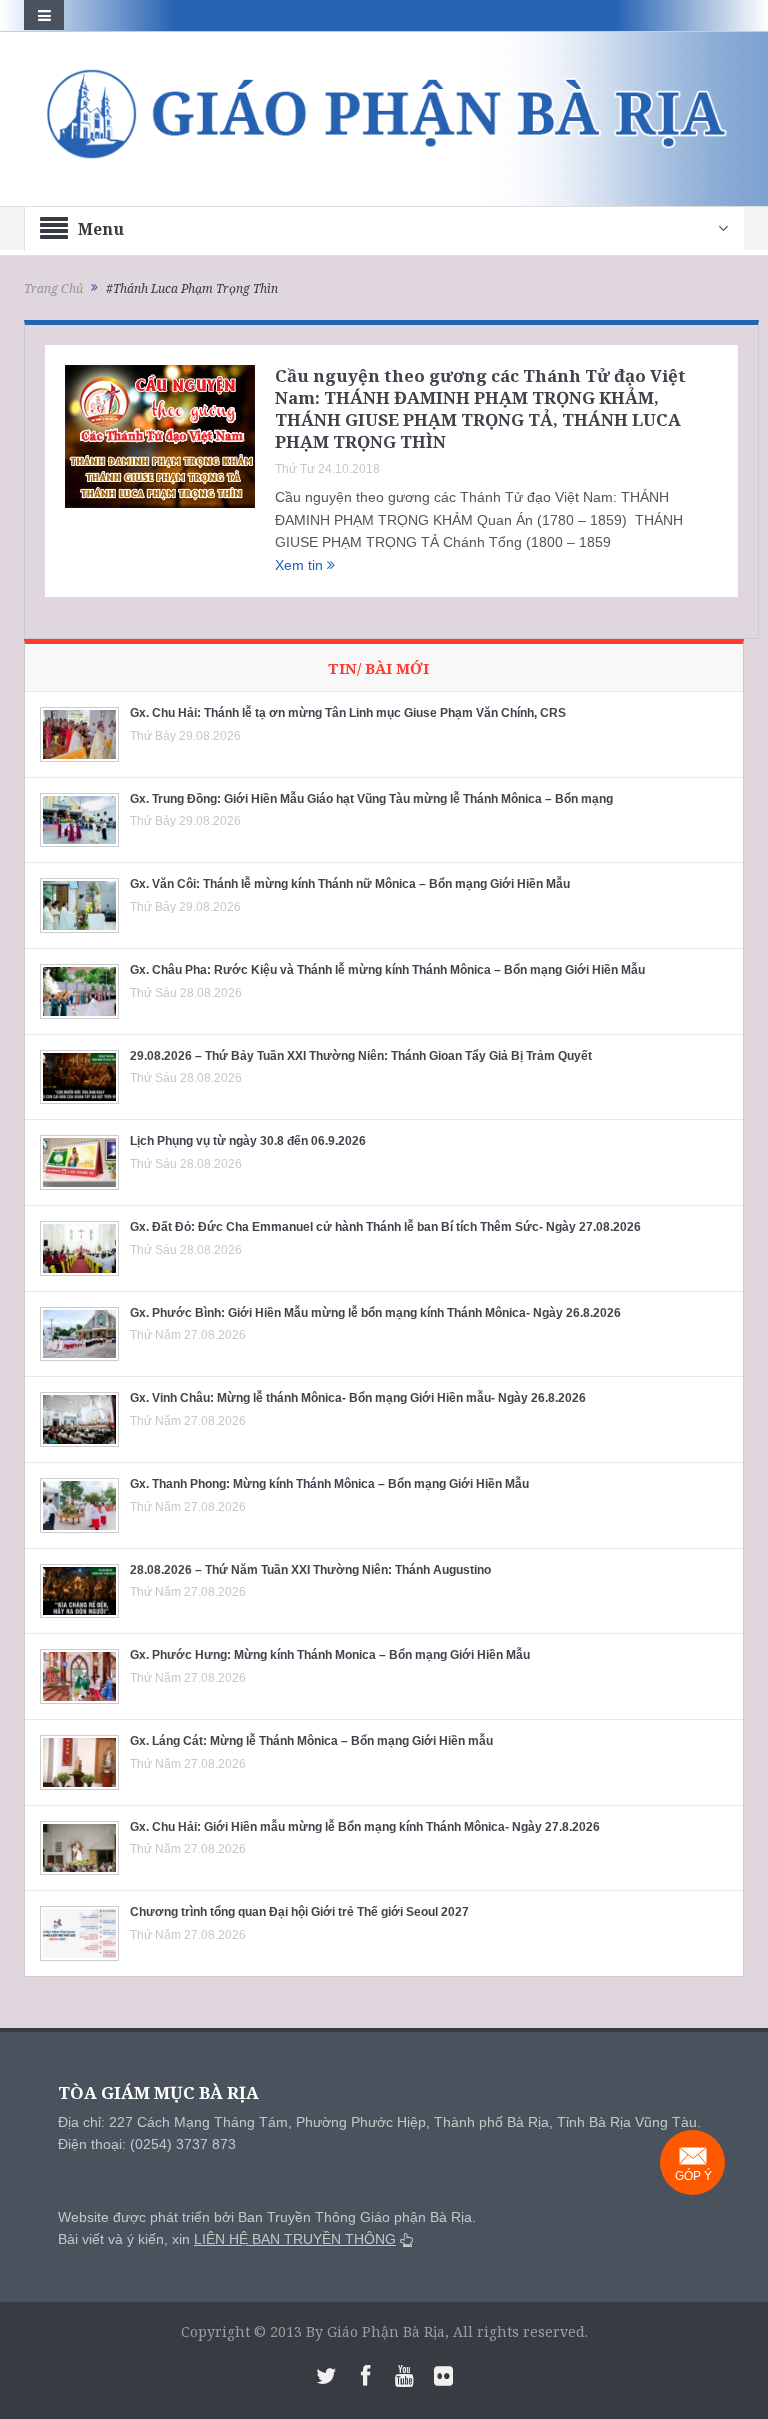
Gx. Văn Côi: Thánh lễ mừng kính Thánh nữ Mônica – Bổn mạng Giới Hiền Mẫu (350, 884)
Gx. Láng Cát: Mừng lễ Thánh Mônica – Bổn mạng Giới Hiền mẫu (311, 1741)
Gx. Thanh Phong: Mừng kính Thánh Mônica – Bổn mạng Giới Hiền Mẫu (329, 1484)
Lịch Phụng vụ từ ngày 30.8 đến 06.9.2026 (248, 1141)
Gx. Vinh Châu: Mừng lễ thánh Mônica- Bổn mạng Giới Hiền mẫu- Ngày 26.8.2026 (358, 1398)
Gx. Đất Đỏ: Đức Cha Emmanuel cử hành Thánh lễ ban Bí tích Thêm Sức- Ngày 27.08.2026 (385, 1227)
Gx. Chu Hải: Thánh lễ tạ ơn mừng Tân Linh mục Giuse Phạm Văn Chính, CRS (348, 713)
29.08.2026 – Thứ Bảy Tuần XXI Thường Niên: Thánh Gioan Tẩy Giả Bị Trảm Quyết (361, 1056)
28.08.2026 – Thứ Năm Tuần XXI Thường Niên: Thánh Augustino (310, 1570)
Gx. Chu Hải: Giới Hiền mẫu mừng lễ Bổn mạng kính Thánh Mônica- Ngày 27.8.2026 (365, 1827)
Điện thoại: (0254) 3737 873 (147, 2144)
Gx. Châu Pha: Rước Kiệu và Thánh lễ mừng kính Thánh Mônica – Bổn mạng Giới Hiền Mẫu (387, 970)
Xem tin (301, 565)
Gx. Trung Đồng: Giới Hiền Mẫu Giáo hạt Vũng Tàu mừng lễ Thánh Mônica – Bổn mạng (371, 799)
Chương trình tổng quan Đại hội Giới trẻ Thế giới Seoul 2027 (299, 1912)
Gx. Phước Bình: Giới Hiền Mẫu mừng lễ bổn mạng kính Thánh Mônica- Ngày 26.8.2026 (375, 1313)
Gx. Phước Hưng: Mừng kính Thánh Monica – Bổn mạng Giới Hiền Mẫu (330, 1655)
